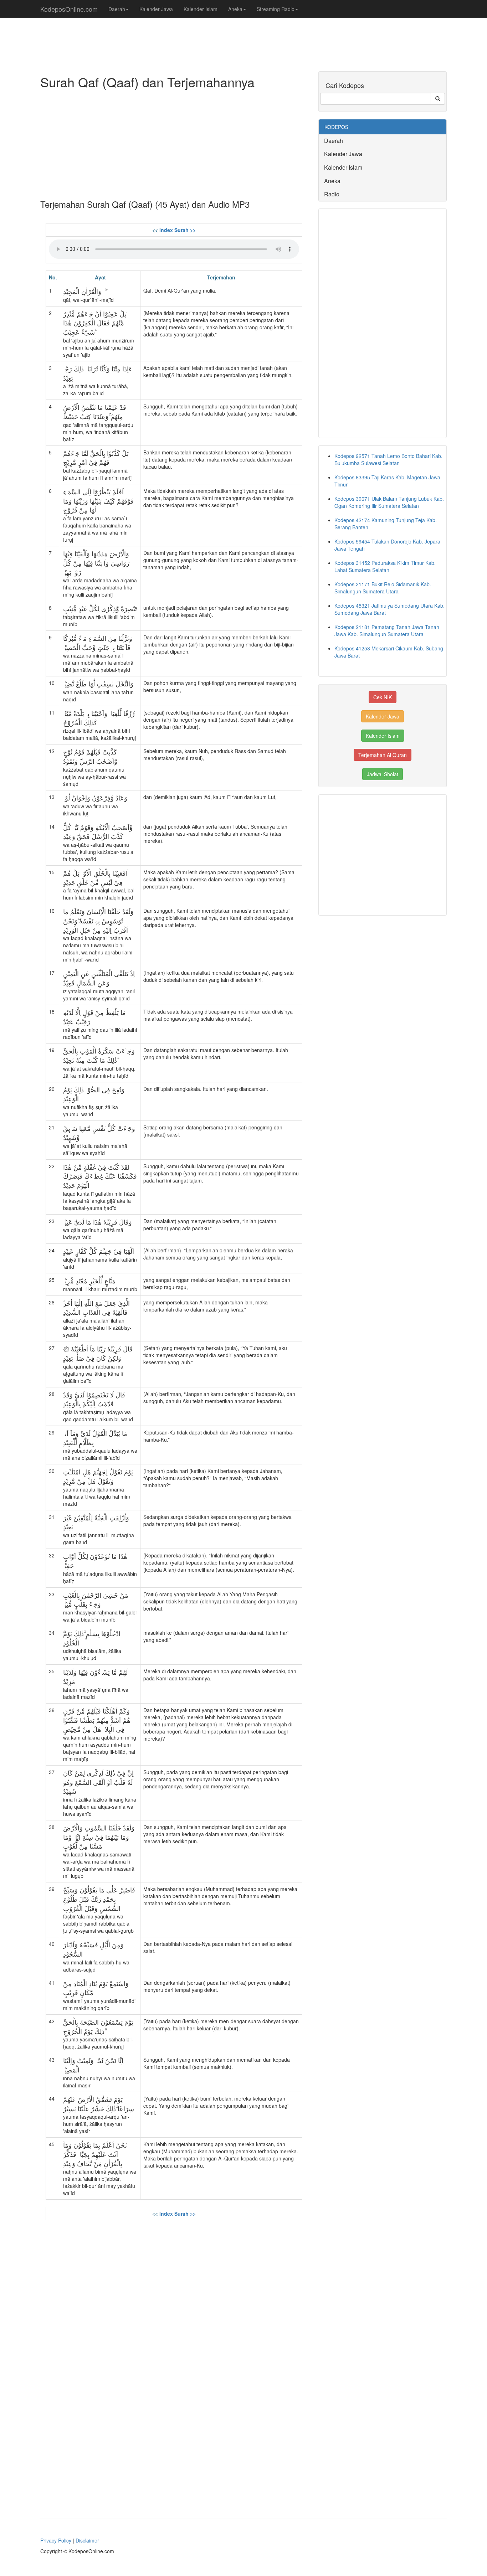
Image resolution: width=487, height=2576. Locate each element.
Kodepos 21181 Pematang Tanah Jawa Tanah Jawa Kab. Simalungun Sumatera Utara (387, 630)
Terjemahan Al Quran (383, 755)
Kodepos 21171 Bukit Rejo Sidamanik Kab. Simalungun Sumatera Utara (383, 588)
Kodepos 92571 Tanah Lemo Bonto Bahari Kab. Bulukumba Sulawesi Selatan (388, 459)
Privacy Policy (56, 2540)
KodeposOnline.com (69, 9)
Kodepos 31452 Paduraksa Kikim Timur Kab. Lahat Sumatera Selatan (385, 566)
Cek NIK (383, 697)
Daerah (117, 9)
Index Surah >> (178, 230)
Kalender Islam (201, 9)
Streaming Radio (276, 9)
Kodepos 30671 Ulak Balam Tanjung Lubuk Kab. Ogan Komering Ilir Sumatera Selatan (389, 502)
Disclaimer (87, 2540)
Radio (332, 194)
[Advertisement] (174, 143)
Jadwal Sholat (383, 774)
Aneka (235, 9)
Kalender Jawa (156, 9)
